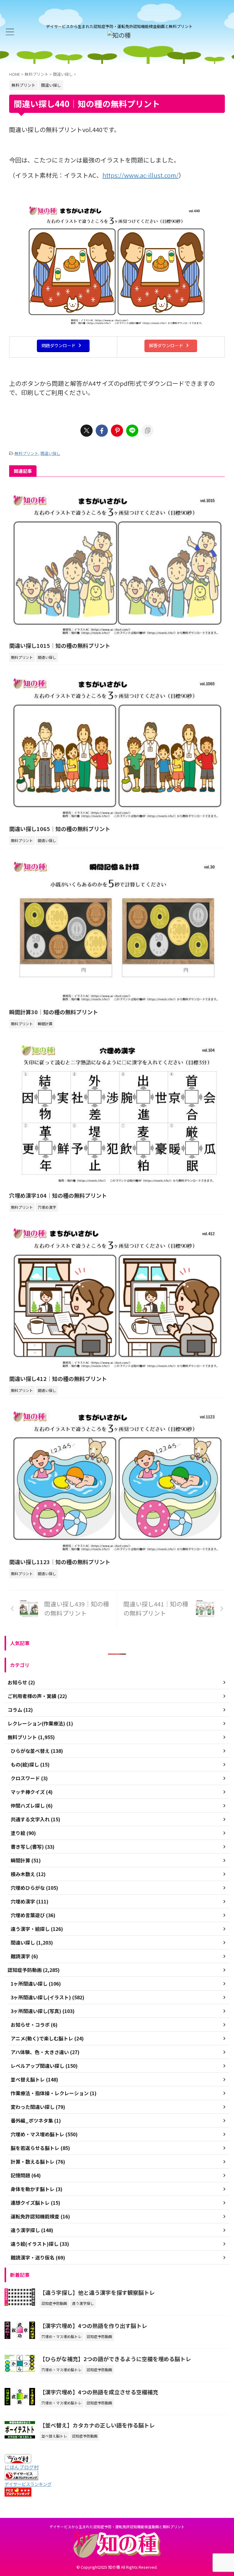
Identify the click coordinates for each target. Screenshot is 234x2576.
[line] (132, 431)
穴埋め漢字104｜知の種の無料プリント (58, 1195)
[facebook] (102, 431)
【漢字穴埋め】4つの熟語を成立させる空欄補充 (99, 2392)
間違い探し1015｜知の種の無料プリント (60, 645)
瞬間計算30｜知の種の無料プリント (54, 1012)
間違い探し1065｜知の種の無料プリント (60, 829)
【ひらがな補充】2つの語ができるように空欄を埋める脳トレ (115, 2359)
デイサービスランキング (28, 2484)
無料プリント (27, 453)
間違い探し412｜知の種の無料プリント (58, 1379)
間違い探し (50, 453)
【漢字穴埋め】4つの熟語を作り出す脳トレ (93, 2326)
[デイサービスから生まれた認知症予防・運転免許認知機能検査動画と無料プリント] (119, 35)
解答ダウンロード (166, 345)
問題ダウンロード (58, 345)
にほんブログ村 (22, 2467)
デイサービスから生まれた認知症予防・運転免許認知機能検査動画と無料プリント (117, 2527)
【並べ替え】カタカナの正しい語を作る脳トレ (97, 2425)
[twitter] (87, 431)
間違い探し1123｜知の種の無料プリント (60, 1562)
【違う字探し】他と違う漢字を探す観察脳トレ (97, 2292)
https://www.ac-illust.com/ (140, 175)
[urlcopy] (147, 431)
